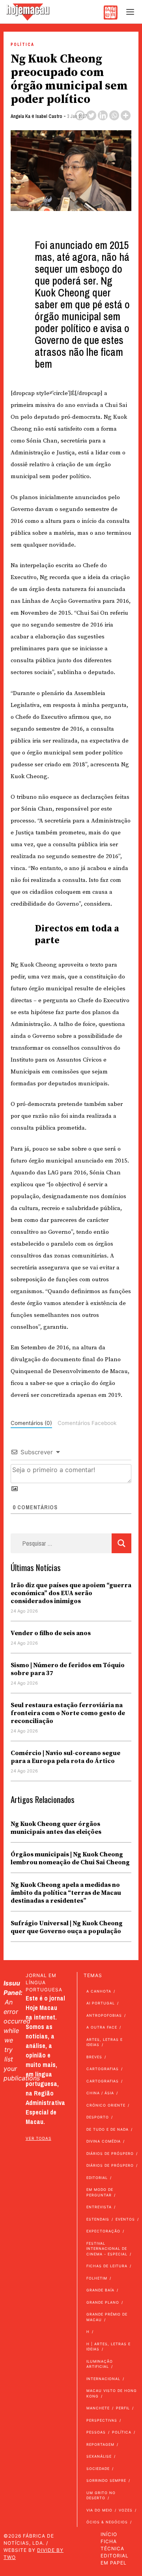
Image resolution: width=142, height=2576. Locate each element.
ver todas (38, 2138)
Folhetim (97, 2278)
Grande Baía (100, 2290)
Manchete (98, 2408)
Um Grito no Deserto (101, 2495)
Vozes (126, 2510)
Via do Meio (99, 2510)
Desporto (98, 2117)
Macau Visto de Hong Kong (112, 2393)
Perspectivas (102, 2420)
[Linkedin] (103, 115)
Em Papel (114, 2563)
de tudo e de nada (107, 2129)
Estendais (98, 2219)
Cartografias (103, 2069)
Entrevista (99, 2207)
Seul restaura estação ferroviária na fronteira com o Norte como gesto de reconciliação (68, 1713)
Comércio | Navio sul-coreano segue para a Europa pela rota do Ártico (65, 1757)
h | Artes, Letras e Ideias (108, 2347)
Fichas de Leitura (107, 2266)
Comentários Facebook (87, 1423)
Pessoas (96, 2432)
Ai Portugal (101, 2003)
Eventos (125, 2219)
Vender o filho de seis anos (51, 1633)
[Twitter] (91, 115)
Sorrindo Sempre (106, 2480)
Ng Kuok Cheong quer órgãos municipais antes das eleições (56, 1828)
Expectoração (103, 2231)
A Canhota (99, 1991)
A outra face (102, 2027)
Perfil (123, 2408)
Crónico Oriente (106, 2105)
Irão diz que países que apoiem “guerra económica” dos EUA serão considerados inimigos (71, 1593)
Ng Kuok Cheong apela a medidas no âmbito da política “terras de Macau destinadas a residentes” (66, 1893)
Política (22, 45)
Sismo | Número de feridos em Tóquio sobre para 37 (68, 1669)
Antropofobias (104, 2015)
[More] (126, 115)
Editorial (97, 2178)
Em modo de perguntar (100, 2192)
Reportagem (100, 2444)
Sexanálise (99, 2456)
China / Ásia (100, 2093)
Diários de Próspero (110, 2153)
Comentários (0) (31, 1423)
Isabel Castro (49, 116)
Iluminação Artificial (100, 2364)
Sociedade (98, 2469)
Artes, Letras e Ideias (105, 2042)
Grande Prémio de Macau (107, 2317)
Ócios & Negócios (107, 2522)
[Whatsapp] (114, 115)
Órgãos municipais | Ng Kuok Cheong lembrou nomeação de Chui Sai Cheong (71, 1858)
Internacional (103, 2379)
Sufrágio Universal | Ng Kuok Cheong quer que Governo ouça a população (67, 1927)
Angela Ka (21, 116)
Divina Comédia (104, 2141)
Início (109, 2534)
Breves (94, 2057)
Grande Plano (103, 2302)
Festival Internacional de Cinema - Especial (107, 2249)
